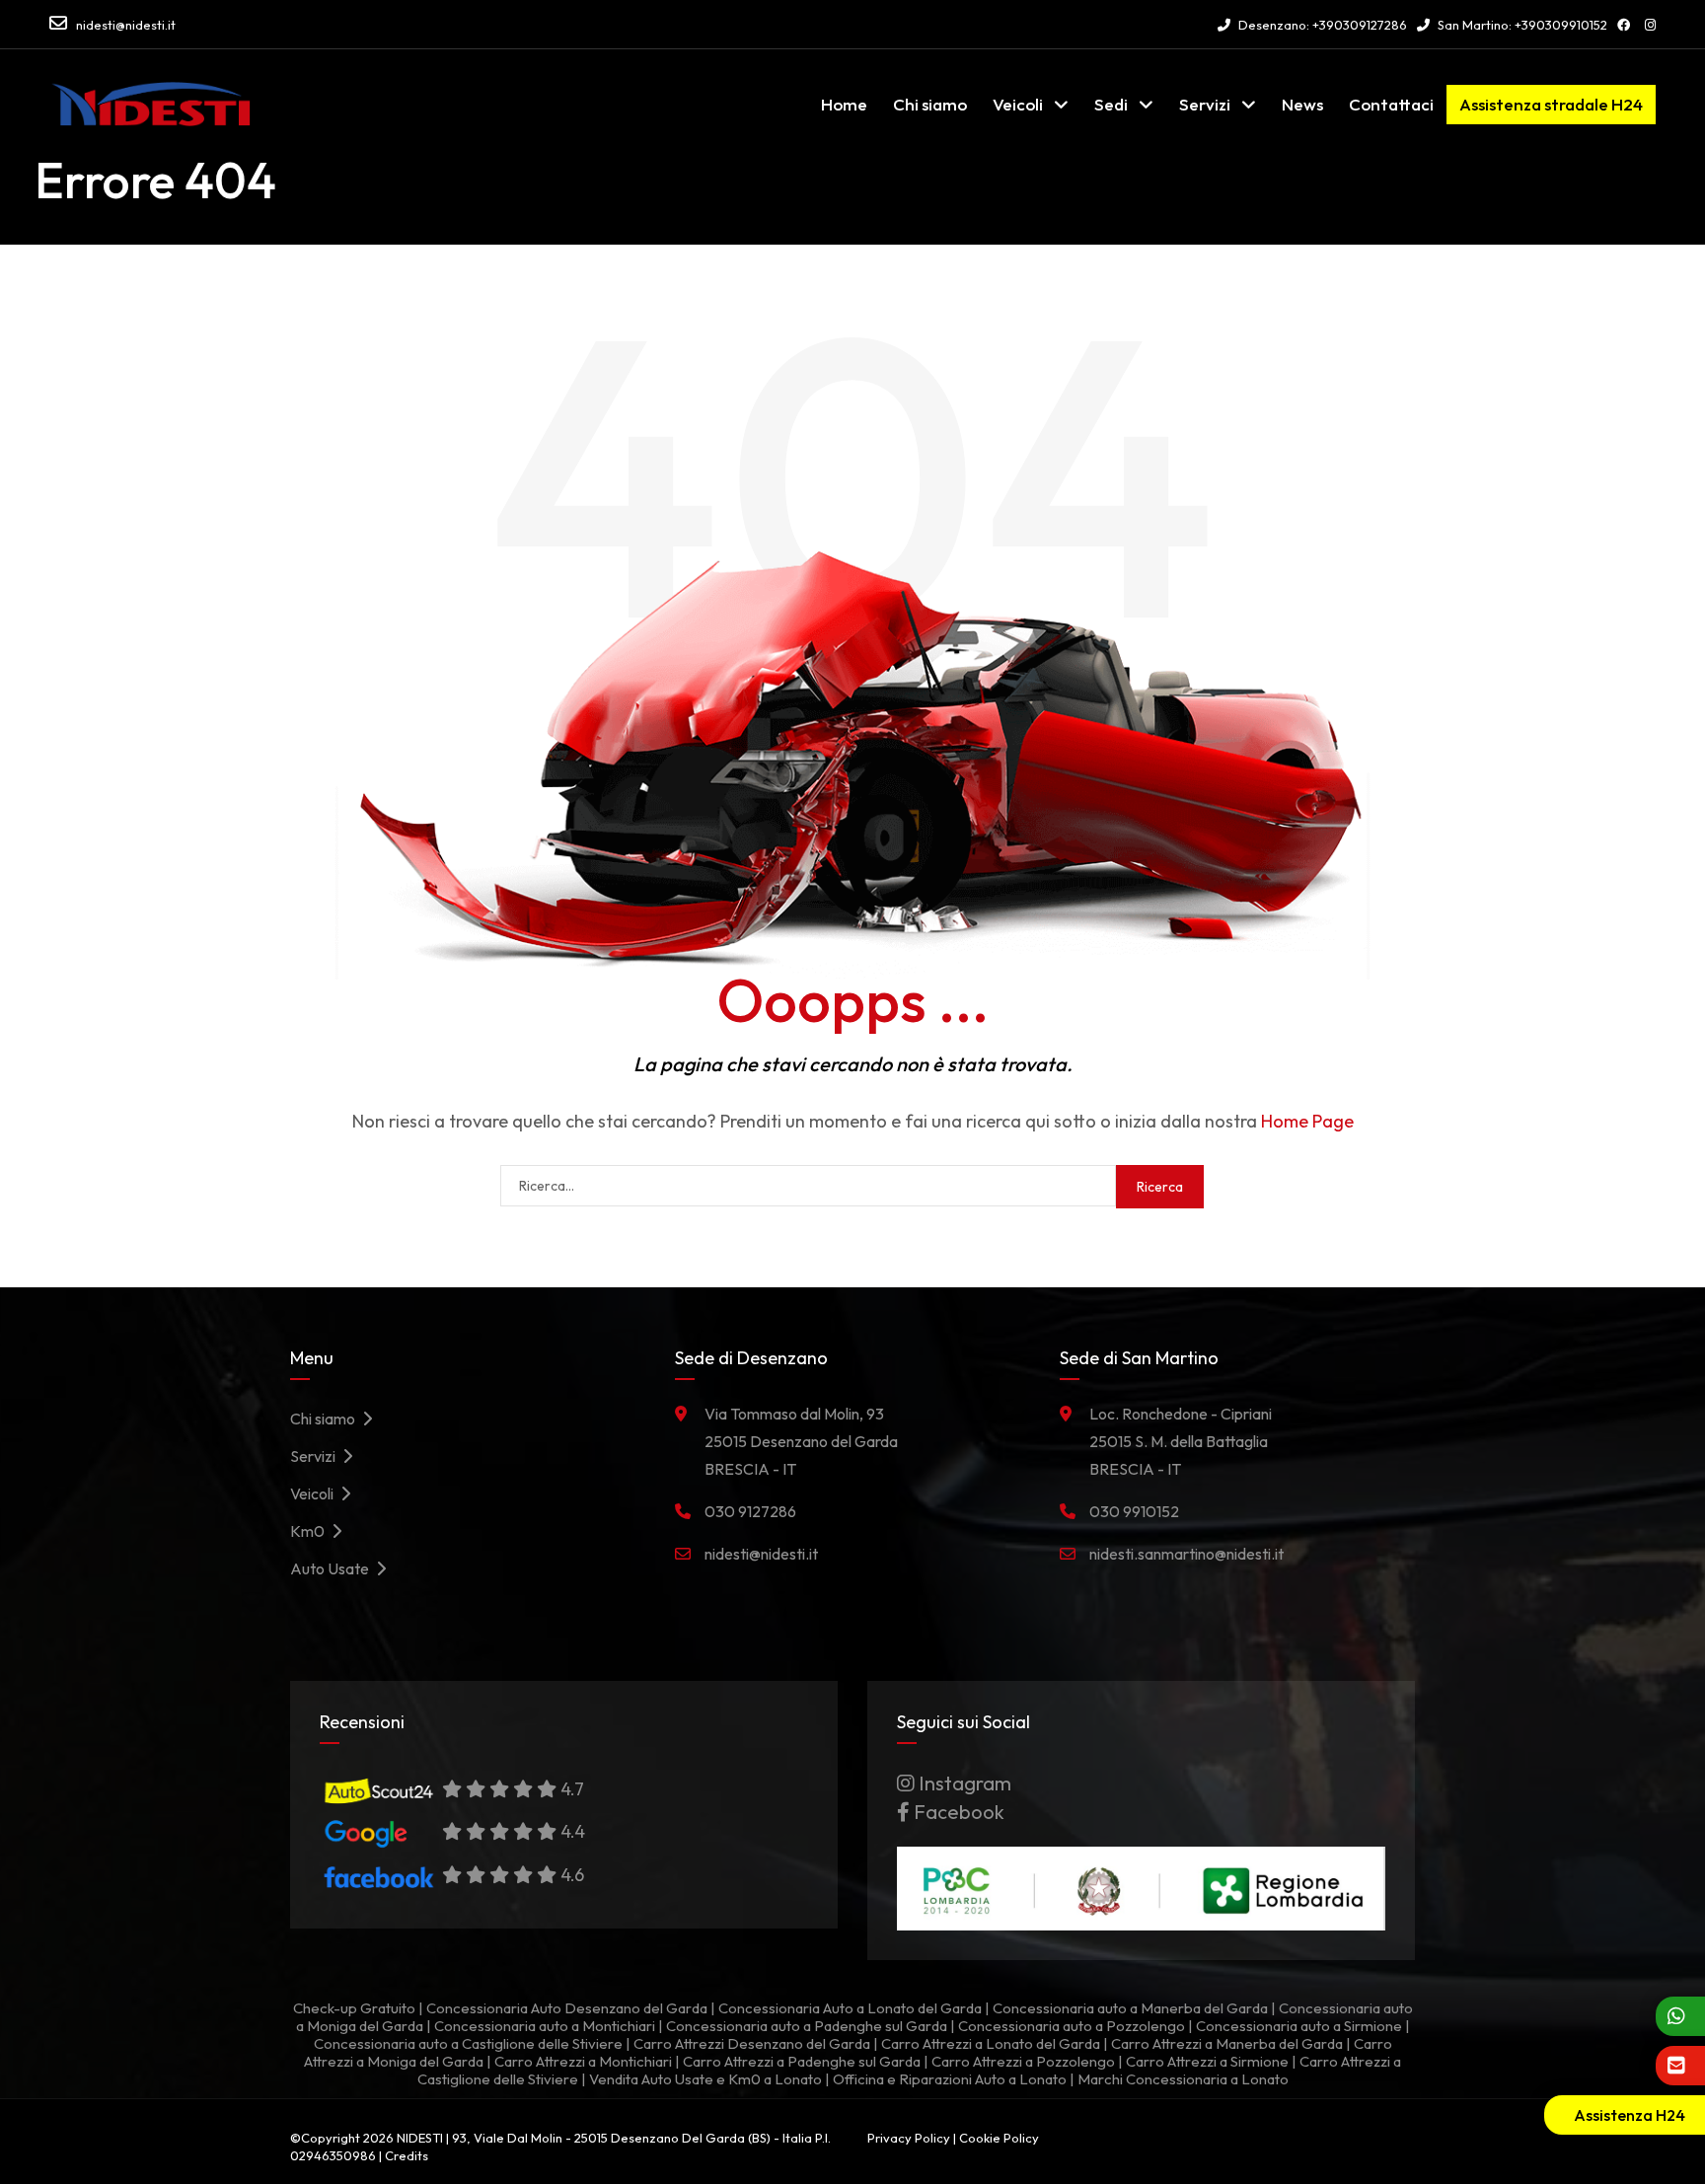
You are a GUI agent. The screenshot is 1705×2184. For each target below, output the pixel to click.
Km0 (310, 1531)
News (1302, 104)
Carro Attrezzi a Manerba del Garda (1227, 2043)
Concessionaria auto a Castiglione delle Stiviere (468, 2043)
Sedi (1111, 104)
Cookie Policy (999, 2138)
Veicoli (1018, 104)
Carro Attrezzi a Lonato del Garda (991, 2043)
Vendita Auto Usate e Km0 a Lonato (705, 2079)
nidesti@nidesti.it (126, 25)
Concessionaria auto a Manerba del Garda (1130, 2008)
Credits (407, 2155)
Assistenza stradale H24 (1551, 104)
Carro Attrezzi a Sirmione (1207, 2061)
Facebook (957, 1812)
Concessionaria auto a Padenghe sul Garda (807, 2026)
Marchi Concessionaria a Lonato (1183, 2079)
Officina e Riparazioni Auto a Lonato (950, 2079)
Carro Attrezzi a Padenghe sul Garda (802, 2061)
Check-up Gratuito (354, 2008)
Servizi (1205, 104)
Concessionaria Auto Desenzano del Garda (567, 2008)
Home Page (1307, 1121)
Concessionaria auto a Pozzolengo (1072, 2026)
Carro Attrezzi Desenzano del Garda (752, 2043)
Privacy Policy (909, 2138)
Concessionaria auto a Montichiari (545, 2026)
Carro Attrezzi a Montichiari (583, 2061)
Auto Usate (333, 1568)
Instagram (963, 1783)
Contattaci (1391, 104)
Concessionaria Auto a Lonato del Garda (850, 2008)
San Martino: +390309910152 (1521, 25)
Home (844, 104)
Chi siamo (930, 104)
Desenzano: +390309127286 (1321, 25)
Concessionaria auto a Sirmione (1299, 2026)
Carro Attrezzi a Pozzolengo (1023, 2061)
